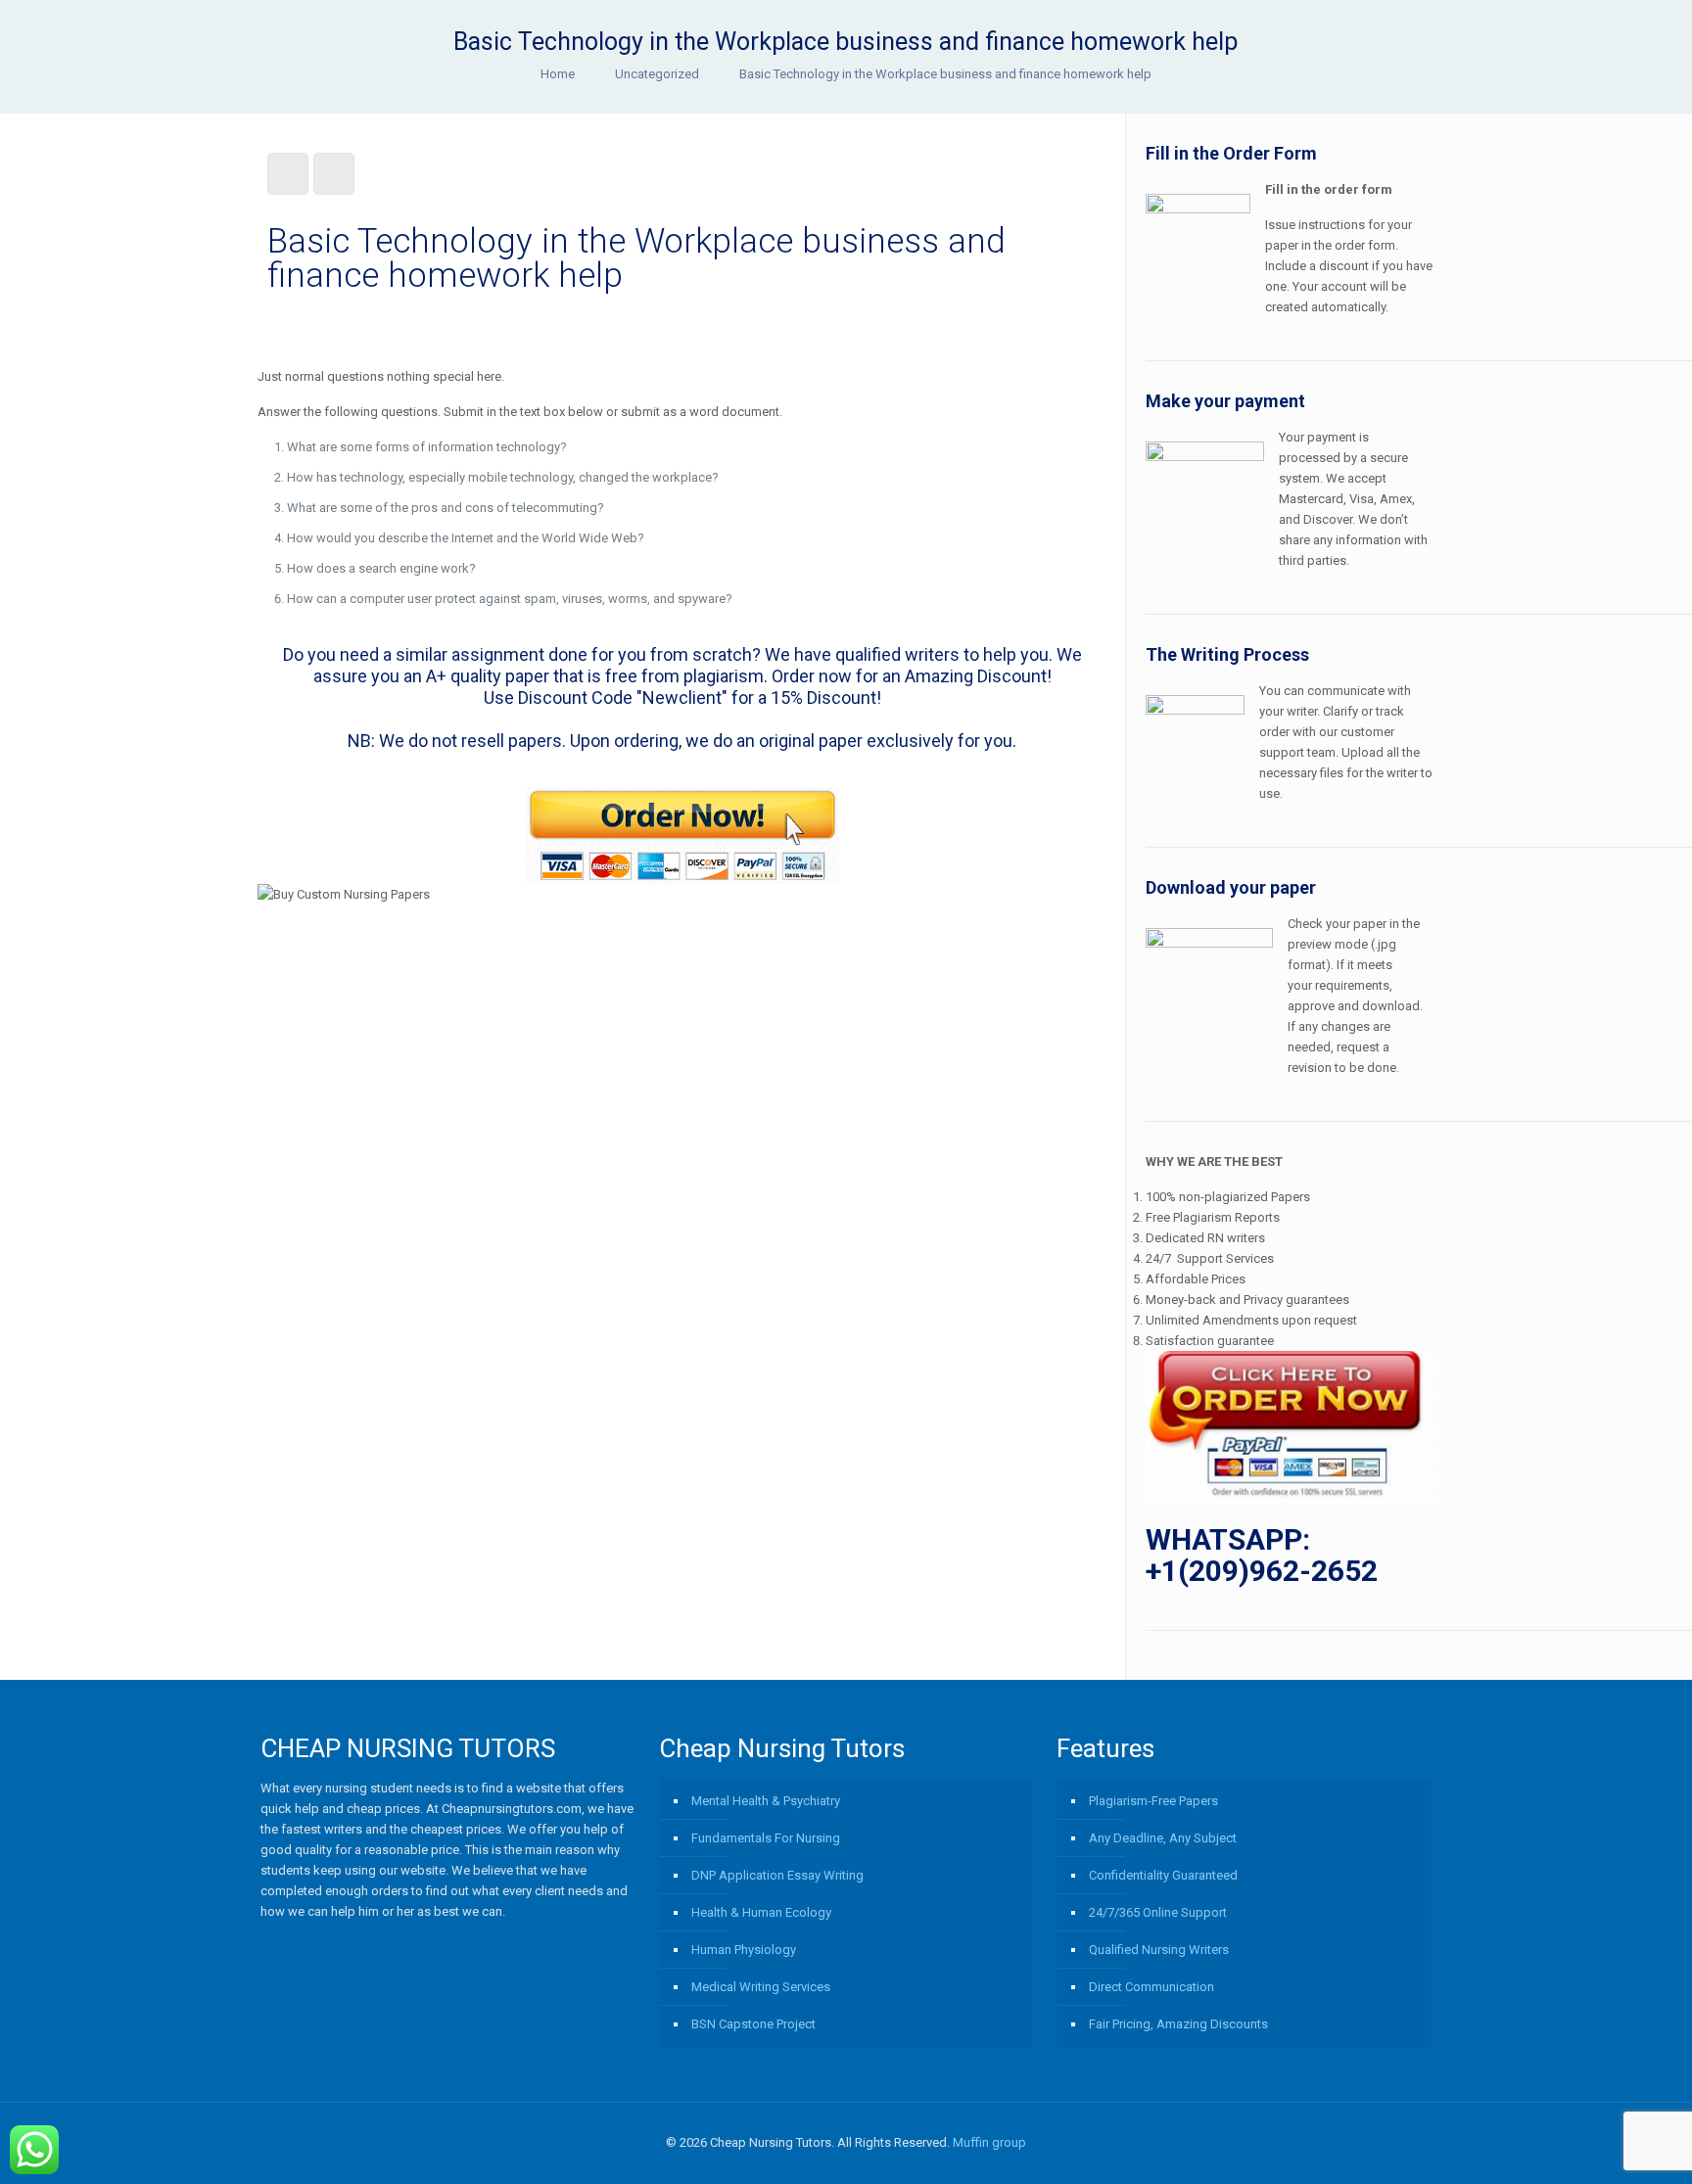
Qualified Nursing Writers (1159, 1950)
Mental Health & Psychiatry (766, 1801)
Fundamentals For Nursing (766, 1838)
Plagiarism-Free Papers (1153, 1801)
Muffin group (989, 2142)
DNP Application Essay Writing (777, 1875)
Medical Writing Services (761, 1987)
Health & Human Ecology (761, 1912)
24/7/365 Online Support (1158, 1912)
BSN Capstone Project (753, 2024)
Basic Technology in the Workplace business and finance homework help (945, 74)
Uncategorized (657, 74)
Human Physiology (744, 1950)
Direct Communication (1151, 1987)
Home (558, 74)
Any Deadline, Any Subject (1163, 1838)
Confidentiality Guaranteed (1163, 1875)
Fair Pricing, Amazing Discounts (1178, 2024)
